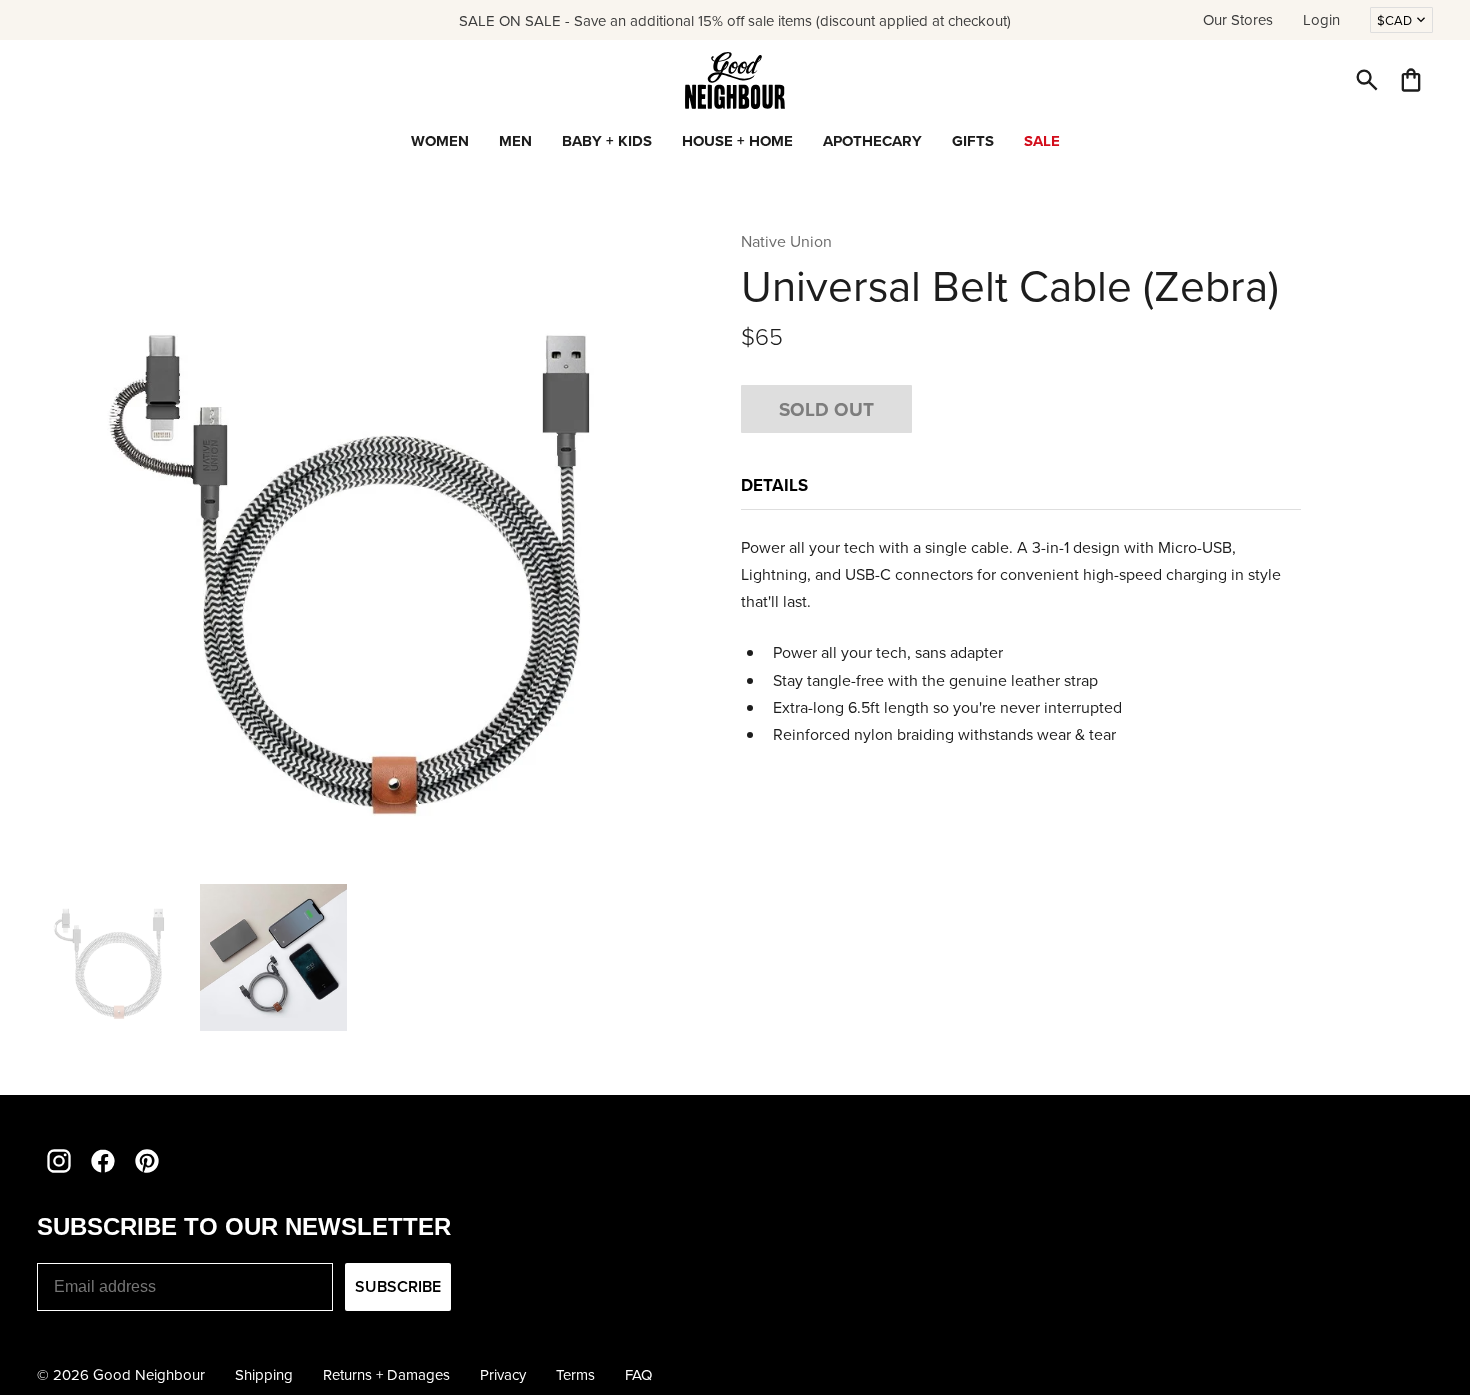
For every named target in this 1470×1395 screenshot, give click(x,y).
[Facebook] (103, 1161)
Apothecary (872, 141)
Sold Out (826, 409)
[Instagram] (59, 1161)
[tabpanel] (1021, 641)
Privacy (503, 1374)
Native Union (786, 241)
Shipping (264, 1374)
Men (515, 141)
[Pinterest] (147, 1161)
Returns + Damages (386, 1374)
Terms (575, 1374)
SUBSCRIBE (398, 1286)
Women (440, 141)
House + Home (737, 141)
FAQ (638, 1374)
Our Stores (1238, 19)
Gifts (973, 141)
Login (1321, 19)
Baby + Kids (607, 141)
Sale (1042, 141)
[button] (1367, 80)
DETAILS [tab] (776, 485)
